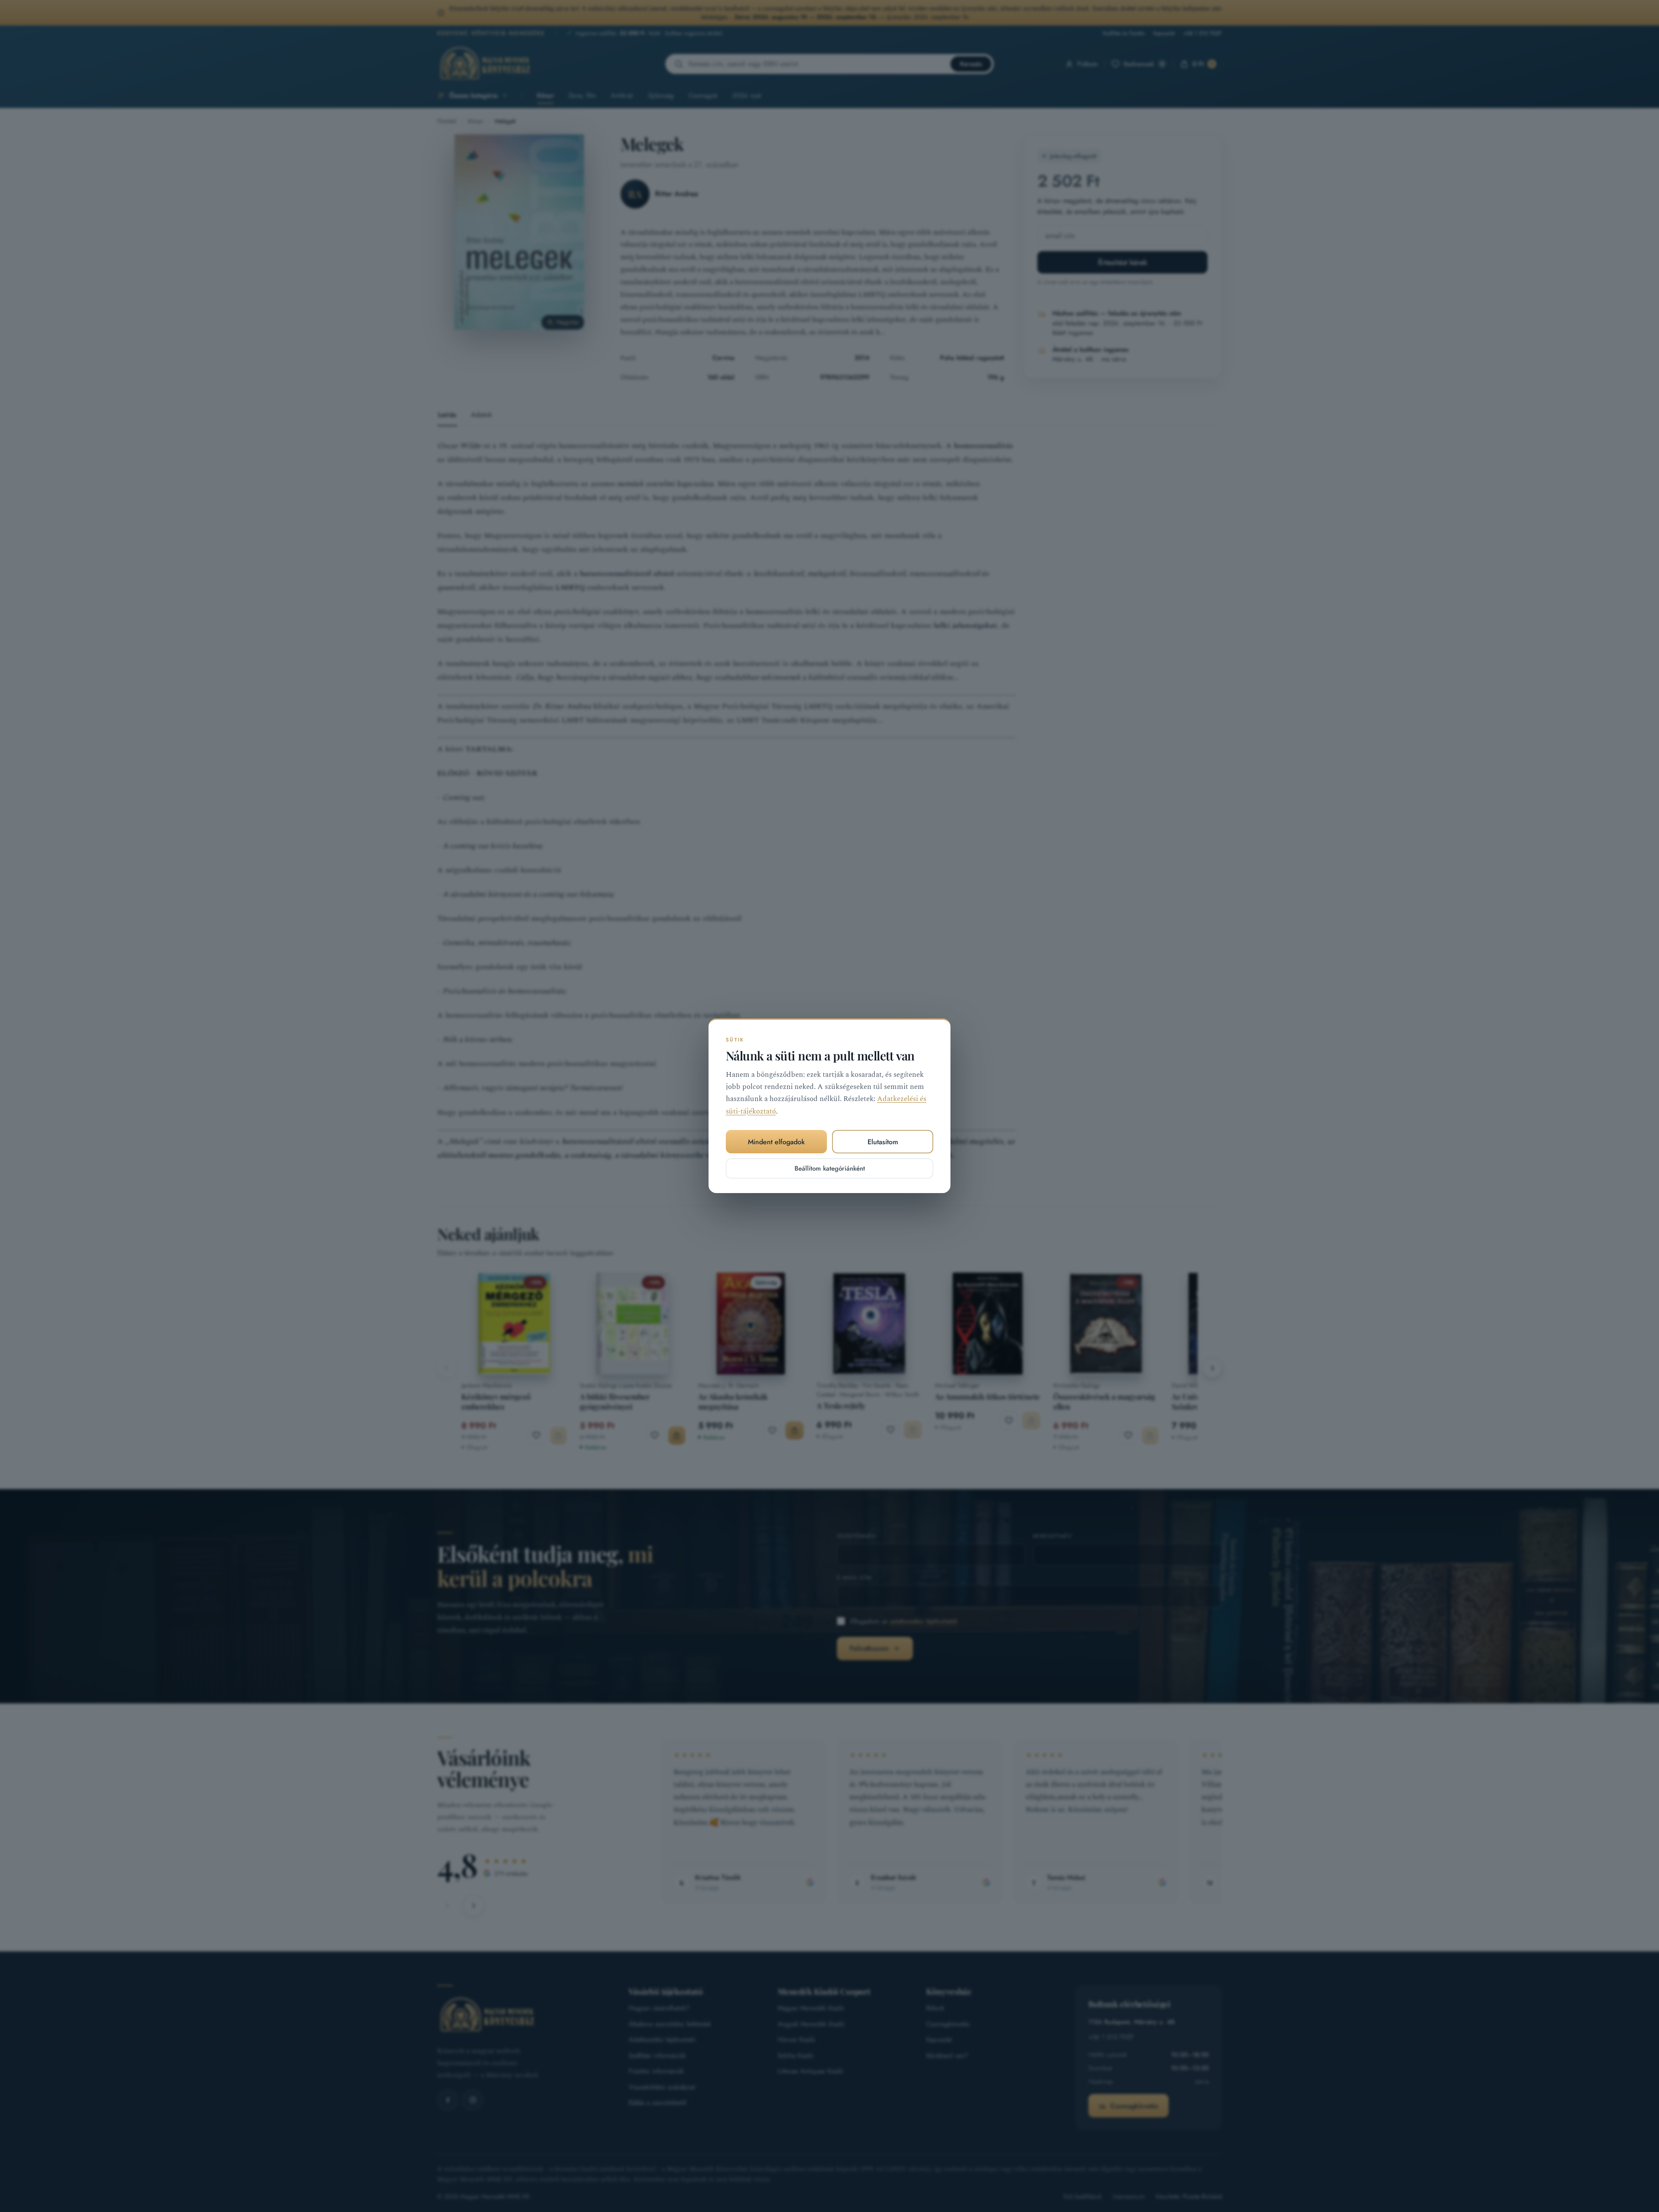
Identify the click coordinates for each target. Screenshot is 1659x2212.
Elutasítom (883, 1142)
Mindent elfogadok (776, 1142)
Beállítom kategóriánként (830, 1169)
